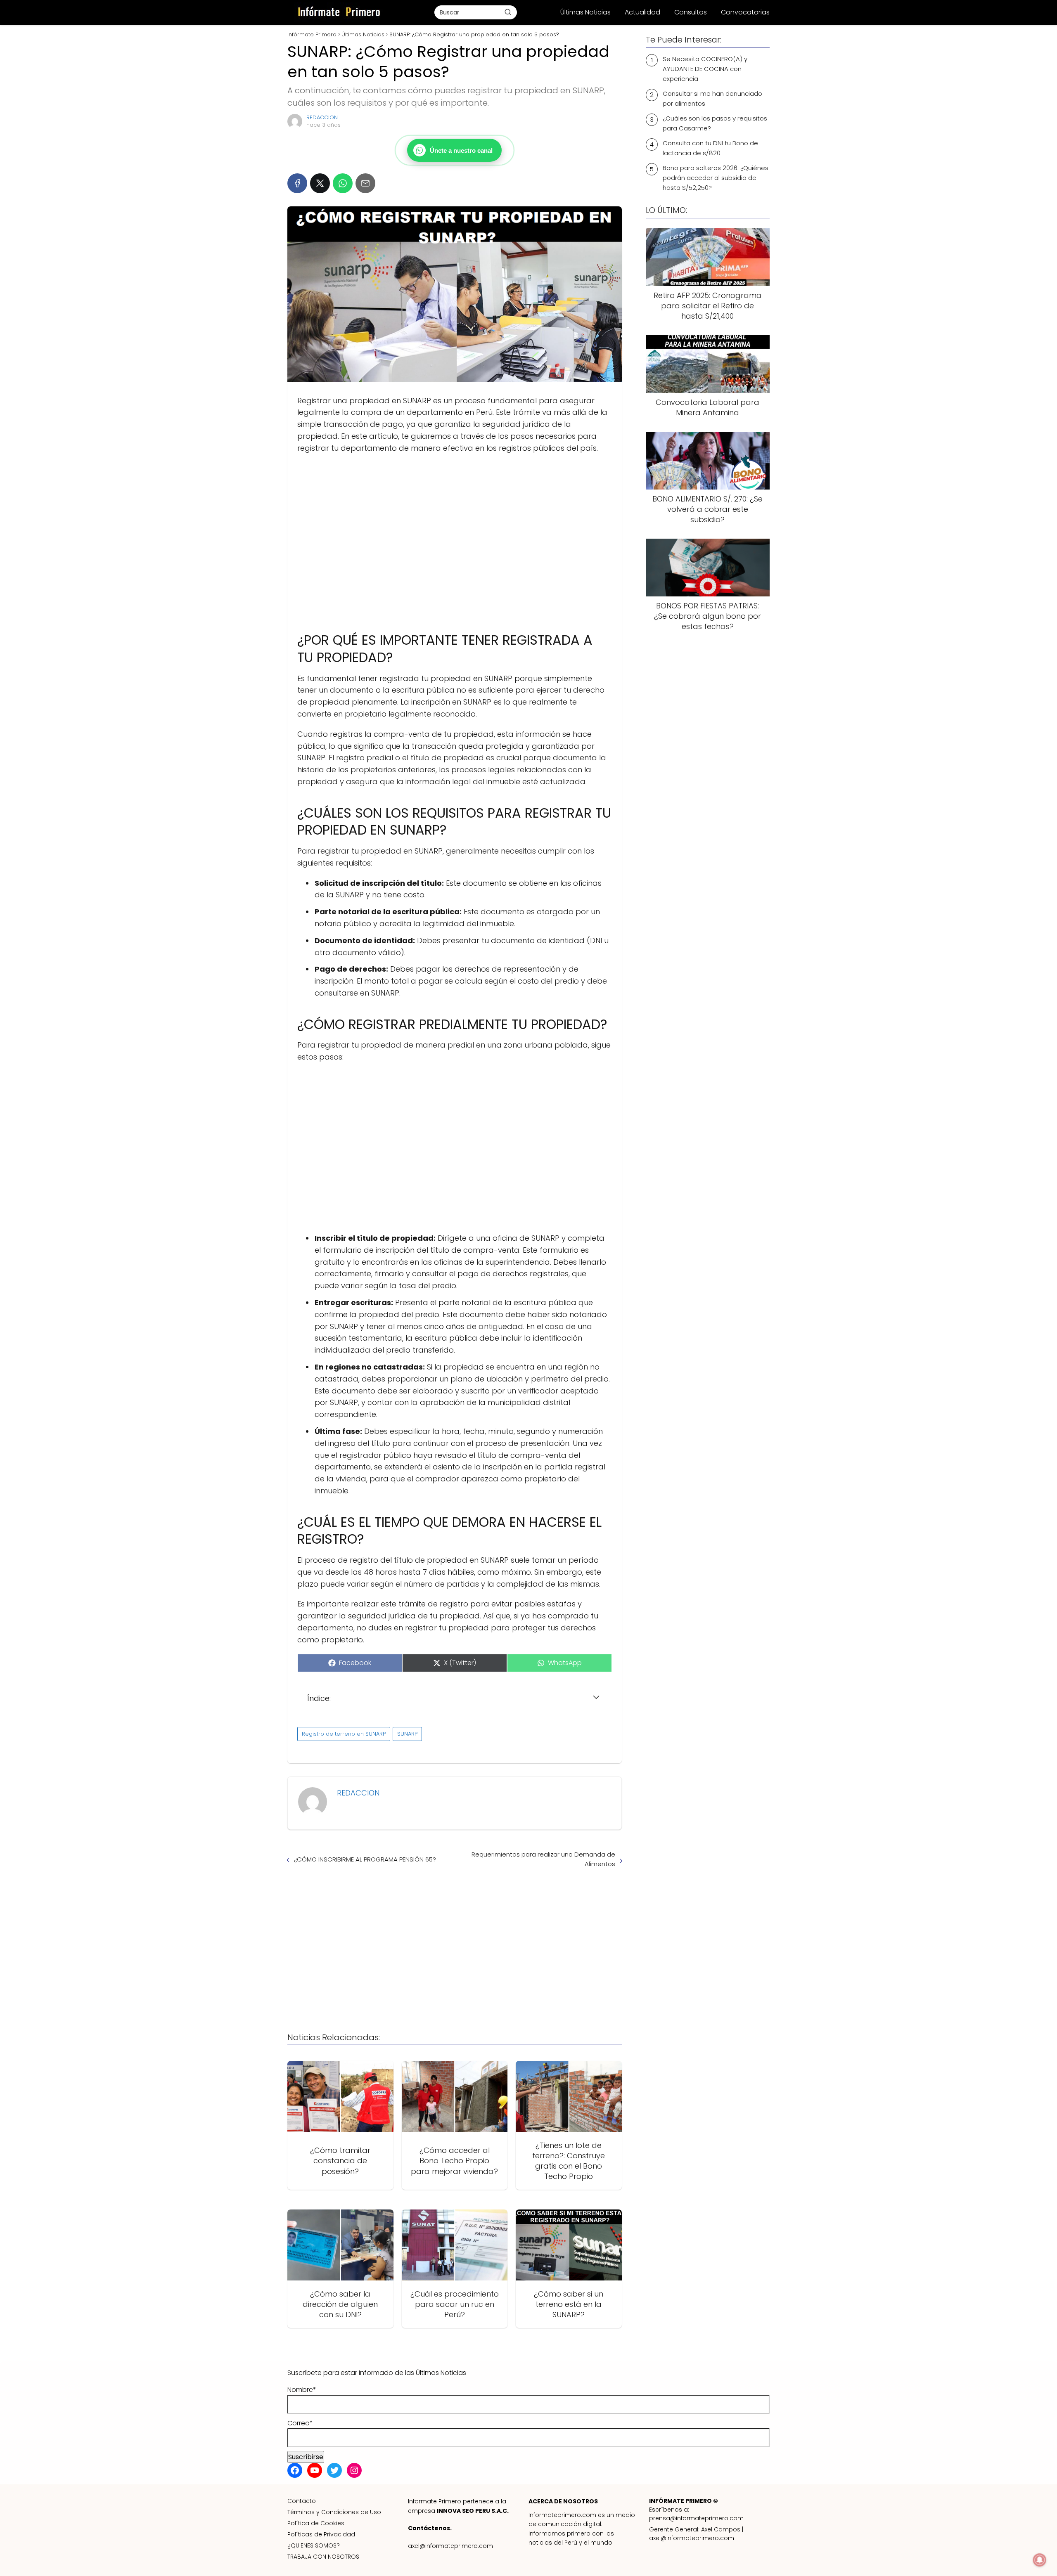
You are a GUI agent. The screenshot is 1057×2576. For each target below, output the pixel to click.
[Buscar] (508, 12)
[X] (320, 183)
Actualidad (642, 12)
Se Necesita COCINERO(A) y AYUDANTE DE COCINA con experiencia (705, 69)
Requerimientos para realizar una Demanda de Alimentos (543, 1859)
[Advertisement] (455, 539)
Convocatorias (745, 12)
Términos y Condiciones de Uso (334, 2512)
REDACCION (322, 117)
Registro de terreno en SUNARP (344, 1734)
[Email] (365, 183)
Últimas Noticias (585, 12)
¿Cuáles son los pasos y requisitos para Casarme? (715, 123)
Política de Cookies (316, 2523)
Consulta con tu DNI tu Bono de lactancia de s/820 (710, 148)
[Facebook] (297, 183)
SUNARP (407, 1734)
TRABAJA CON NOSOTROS (323, 2557)
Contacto (302, 2501)
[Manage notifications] (1040, 2560)
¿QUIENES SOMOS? (314, 2545)
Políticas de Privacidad (321, 2534)
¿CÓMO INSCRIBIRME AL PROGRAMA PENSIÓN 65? (365, 1859)
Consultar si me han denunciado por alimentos (712, 98)
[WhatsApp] (343, 183)
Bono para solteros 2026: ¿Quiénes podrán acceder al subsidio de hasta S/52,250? (716, 178)
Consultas (691, 12)
